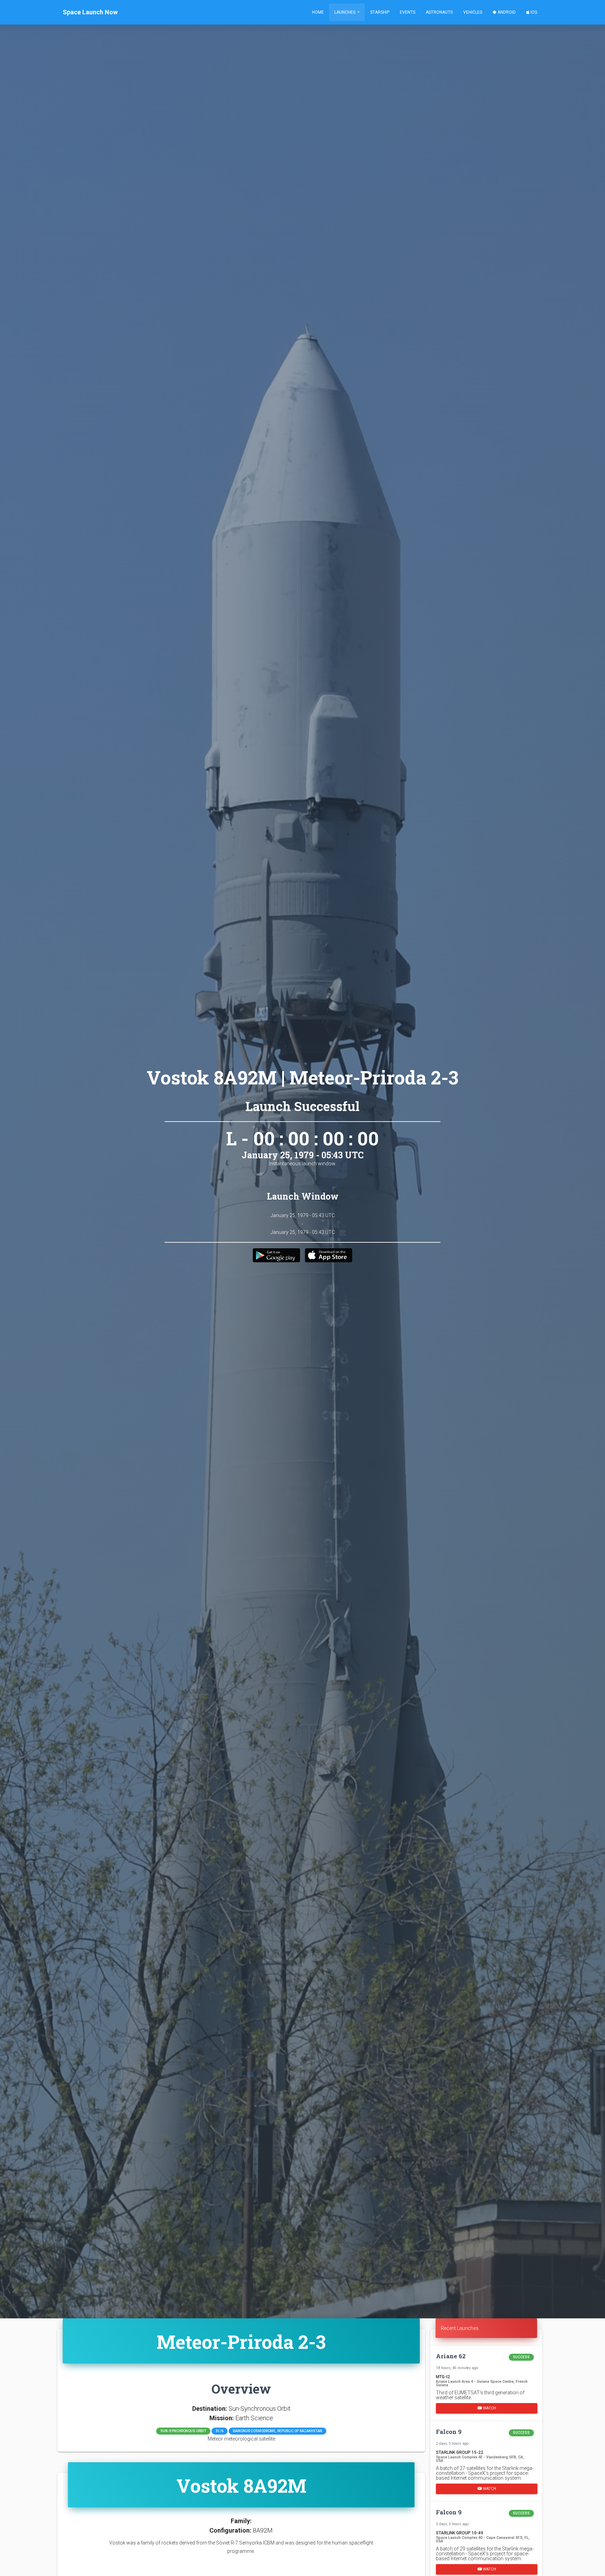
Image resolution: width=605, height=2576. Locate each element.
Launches (345, 12)
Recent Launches (460, 2328)
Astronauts (439, 12)
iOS (533, 12)
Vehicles (473, 12)
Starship (380, 12)
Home (318, 12)
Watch (489, 2408)
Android (506, 12)
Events (408, 12)
